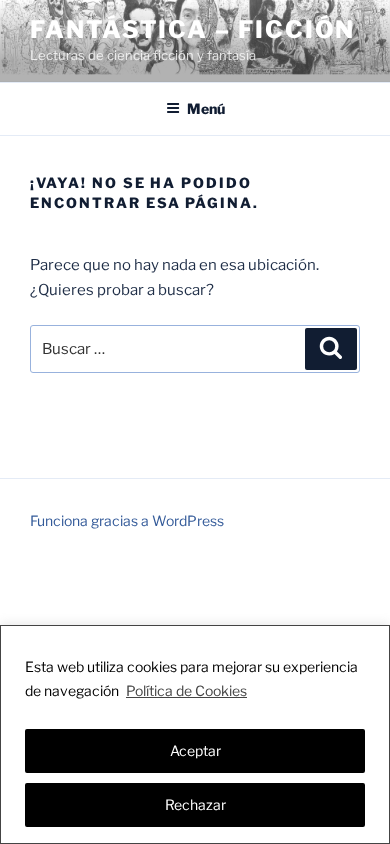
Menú (206, 108)
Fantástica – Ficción (192, 29)
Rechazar (195, 804)
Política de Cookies (186, 690)
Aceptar (195, 750)
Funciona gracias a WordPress (127, 520)
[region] (195, 734)
